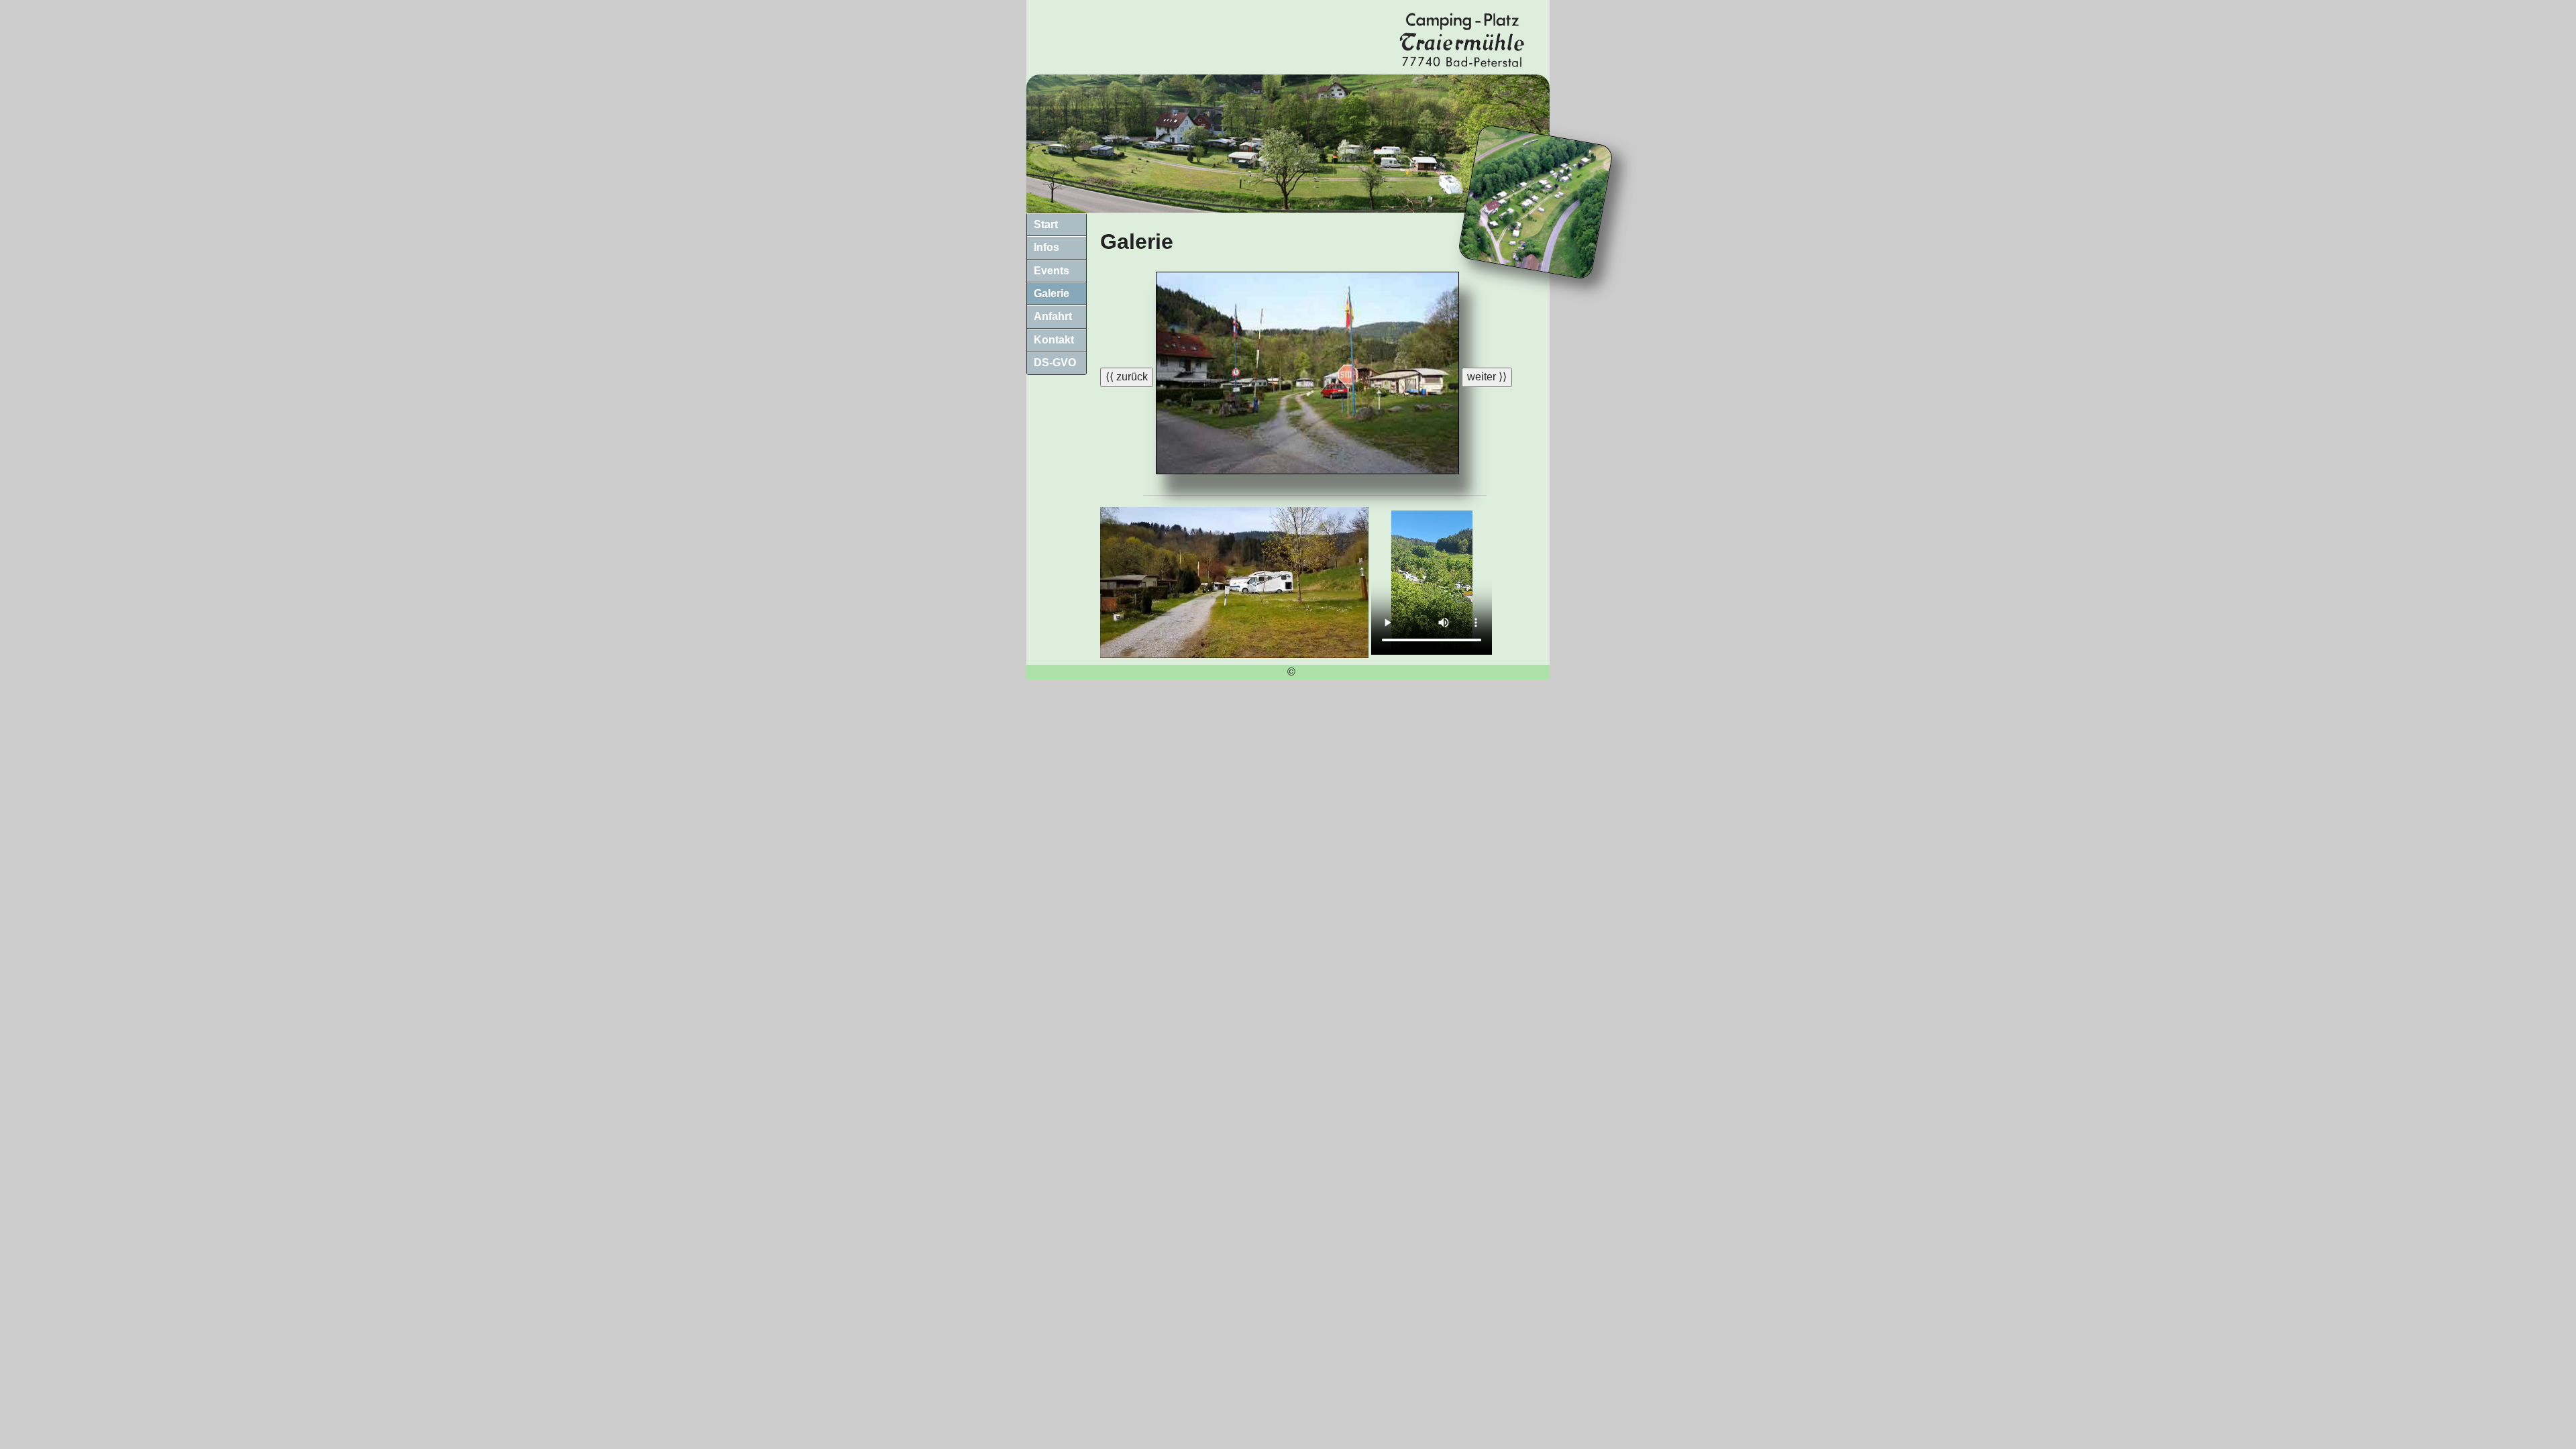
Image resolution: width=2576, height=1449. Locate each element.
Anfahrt (1053, 316)
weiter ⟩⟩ (1487, 377)
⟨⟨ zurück (1127, 377)
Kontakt (1054, 340)
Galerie (1052, 293)
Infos (1046, 247)
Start (1046, 224)
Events (1052, 271)
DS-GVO (1055, 363)
